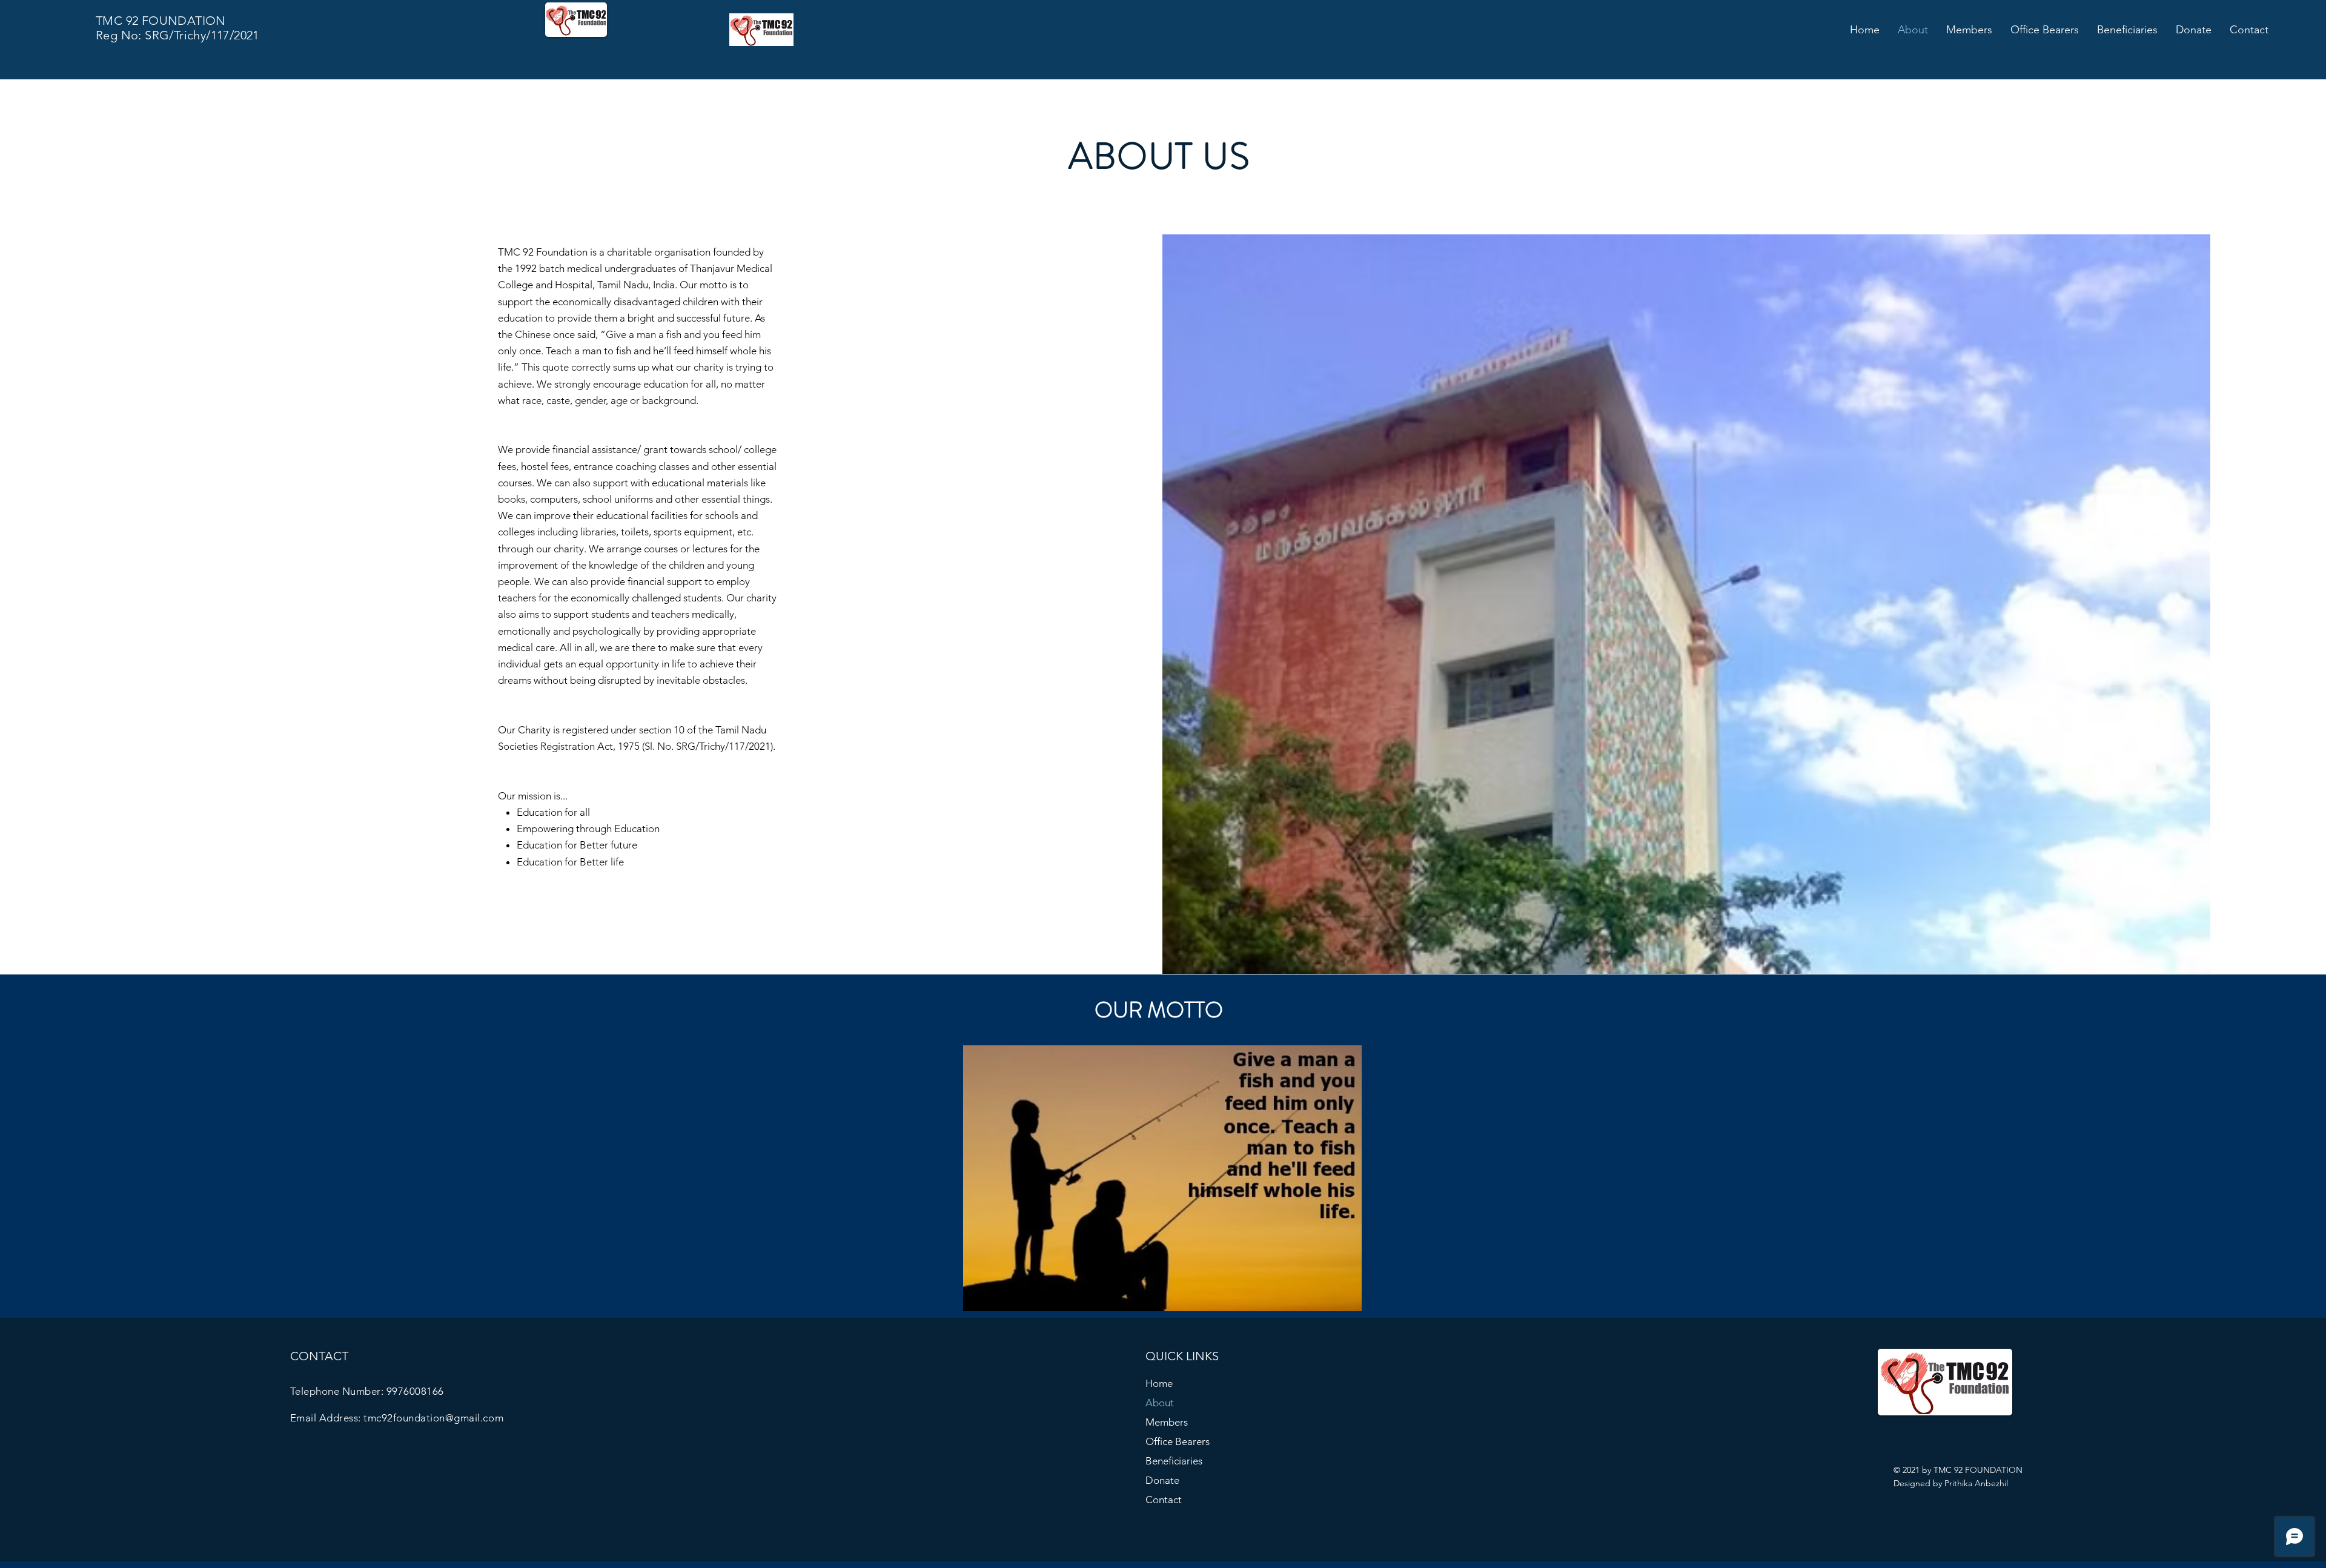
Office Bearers (1178, 1441)
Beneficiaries (1174, 1461)
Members (1167, 1422)
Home (1159, 1383)
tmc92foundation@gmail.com (433, 1418)
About (1160, 1403)
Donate (1162, 1480)
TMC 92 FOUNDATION (161, 21)
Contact (1164, 1500)
